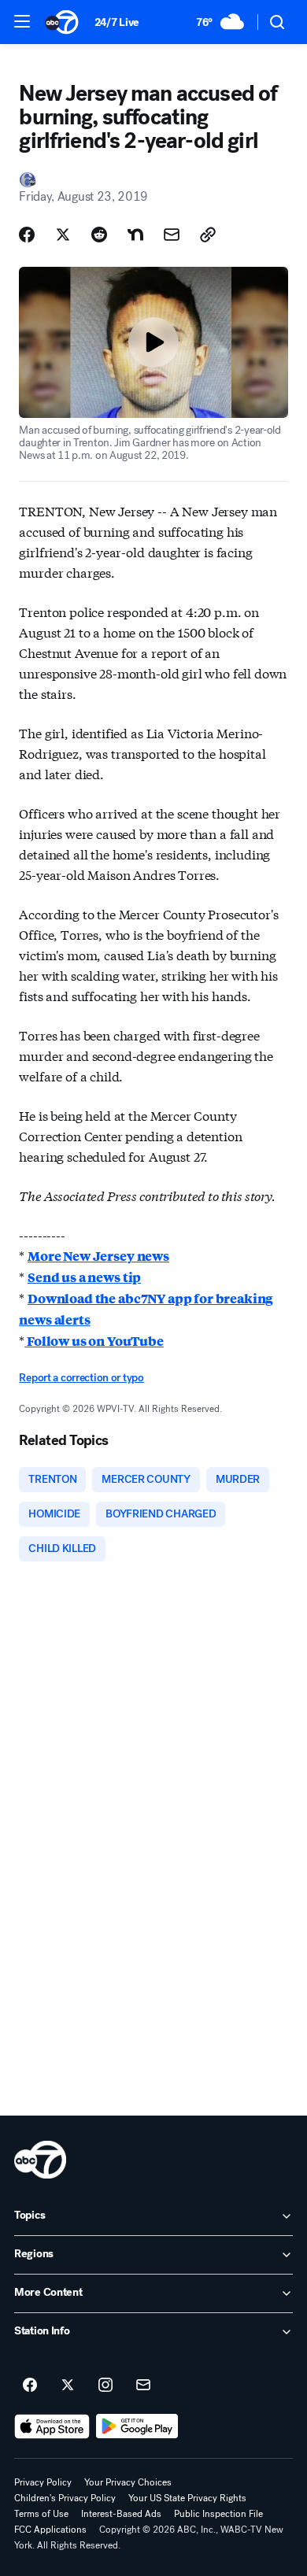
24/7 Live (117, 22)
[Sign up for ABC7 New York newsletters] (143, 2386)
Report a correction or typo (81, 1378)
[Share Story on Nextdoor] (135, 235)
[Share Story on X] (63, 235)
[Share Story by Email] (172, 235)
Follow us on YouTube (94, 1341)
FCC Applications (50, 2530)
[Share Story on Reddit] (99, 235)
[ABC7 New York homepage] (62, 22)
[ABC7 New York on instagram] (105, 2386)
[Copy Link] (208, 235)
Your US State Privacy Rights (187, 2498)
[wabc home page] (40, 2160)
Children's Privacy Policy (65, 2498)
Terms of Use (41, 2514)
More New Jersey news (98, 1256)
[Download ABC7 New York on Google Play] (137, 2426)
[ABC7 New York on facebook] (30, 2386)
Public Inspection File (218, 2514)
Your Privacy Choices (128, 2482)
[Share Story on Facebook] (27, 235)
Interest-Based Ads (121, 2514)
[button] (22, 21)
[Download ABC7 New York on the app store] (52, 2426)
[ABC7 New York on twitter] (68, 2386)
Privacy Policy (43, 2482)
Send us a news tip (84, 1277)
